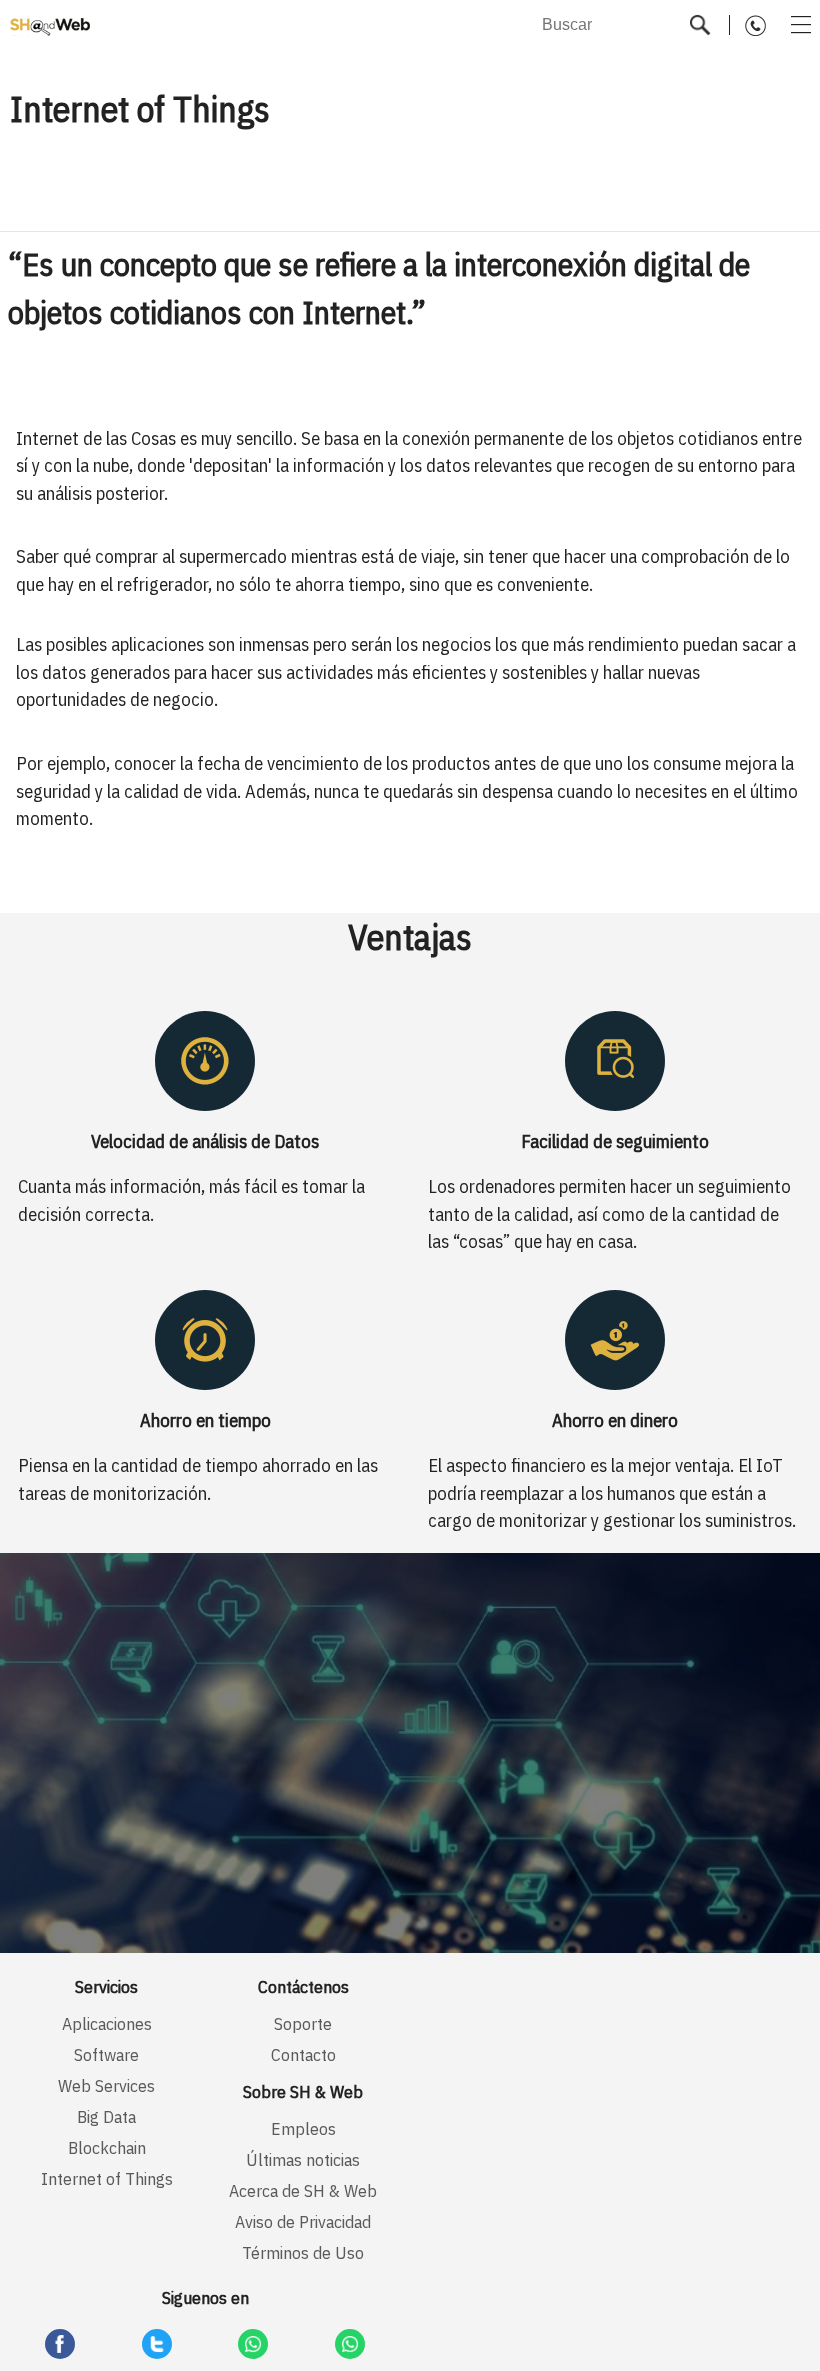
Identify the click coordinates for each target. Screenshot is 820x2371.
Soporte (303, 2023)
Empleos (303, 2128)
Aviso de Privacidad (303, 2221)
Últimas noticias (303, 2159)
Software (106, 2054)
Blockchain (107, 2147)
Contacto (303, 2054)
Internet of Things (107, 2178)
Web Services (106, 2085)
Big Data (106, 2116)
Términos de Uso (303, 2252)
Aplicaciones (107, 2023)
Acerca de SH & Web (303, 2190)
